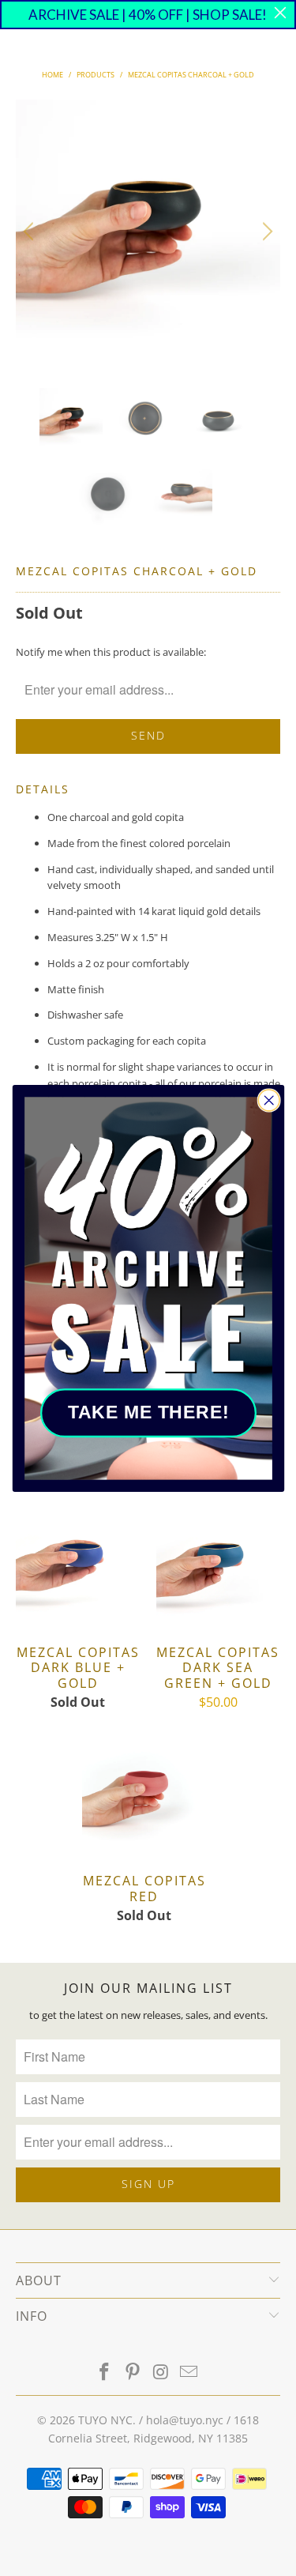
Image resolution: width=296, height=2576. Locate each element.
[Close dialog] (269, 1100)
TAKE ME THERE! (148, 1412)
